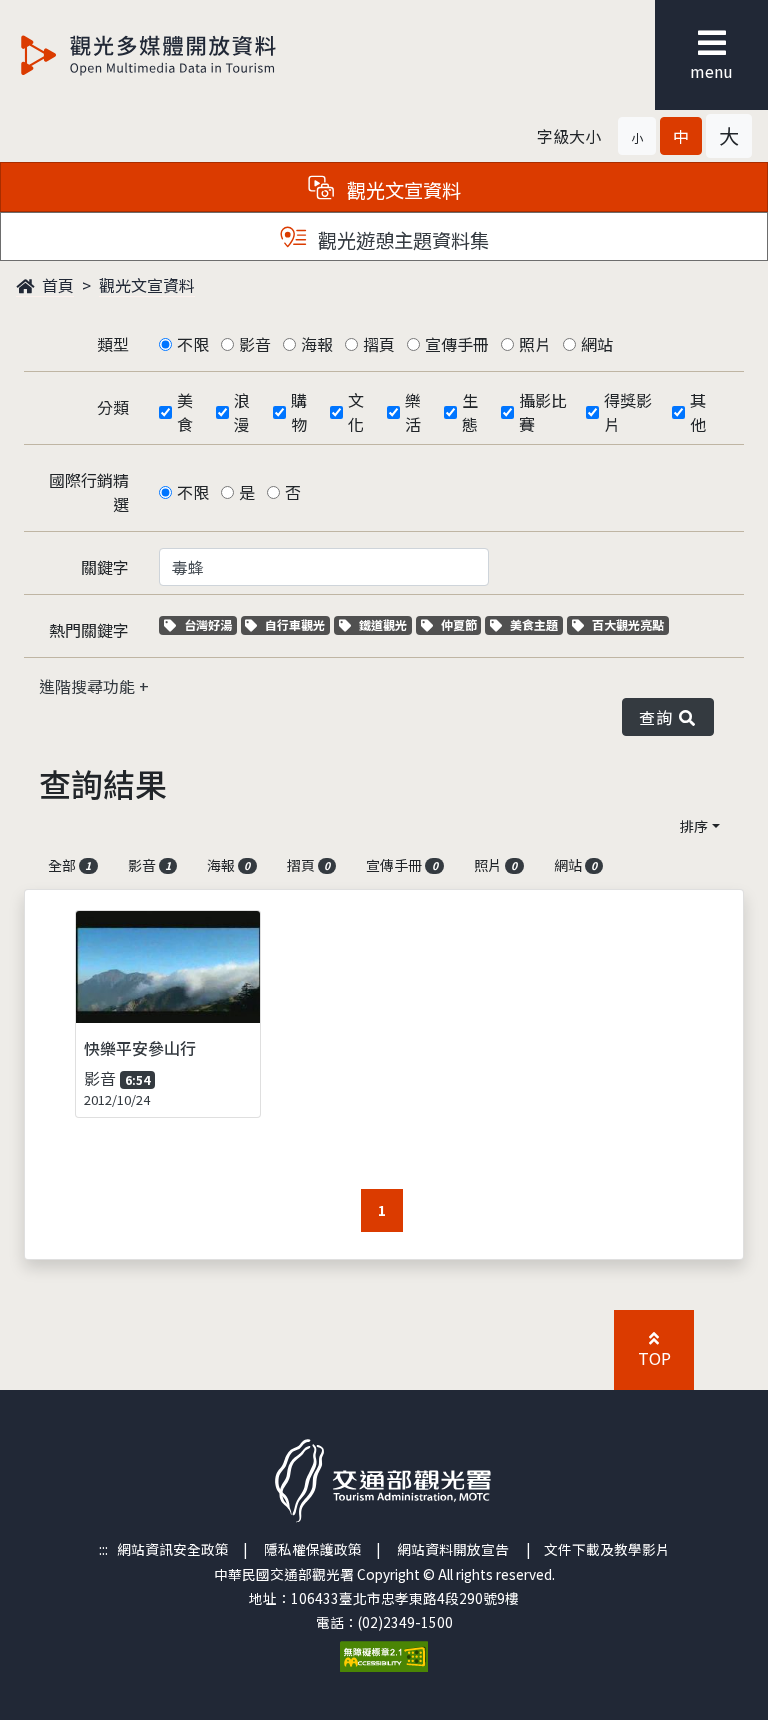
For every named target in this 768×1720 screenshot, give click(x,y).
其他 (698, 412)
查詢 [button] (659, 717)
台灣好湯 (210, 624)
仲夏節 (461, 624)
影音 (255, 344)
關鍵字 (105, 567)
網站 (597, 344)
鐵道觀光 (385, 624)
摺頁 (379, 344)
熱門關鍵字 (89, 630)
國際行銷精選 (89, 492)
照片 (535, 344)
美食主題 (536, 624)
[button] (637, 136)
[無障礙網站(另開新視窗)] (384, 1654)
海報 (317, 344)
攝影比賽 (543, 412)
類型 (113, 344)
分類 (113, 407)
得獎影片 (628, 412)
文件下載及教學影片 (607, 1549)
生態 (470, 412)
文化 (356, 412)
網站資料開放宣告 (453, 1549)
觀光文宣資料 (147, 285)
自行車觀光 (294, 624)
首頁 (56, 285)
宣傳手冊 (457, 344)
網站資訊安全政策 (173, 1549)
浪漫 (242, 412)
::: (103, 1549)
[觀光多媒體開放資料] (181, 55)
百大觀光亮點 (627, 624)
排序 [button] (694, 826)
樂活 (413, 412)
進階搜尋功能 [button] (89, 686)
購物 (299, 412)
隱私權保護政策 (313, 1549)
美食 (185, 412)
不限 (193, 344)
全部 (69, 865)
